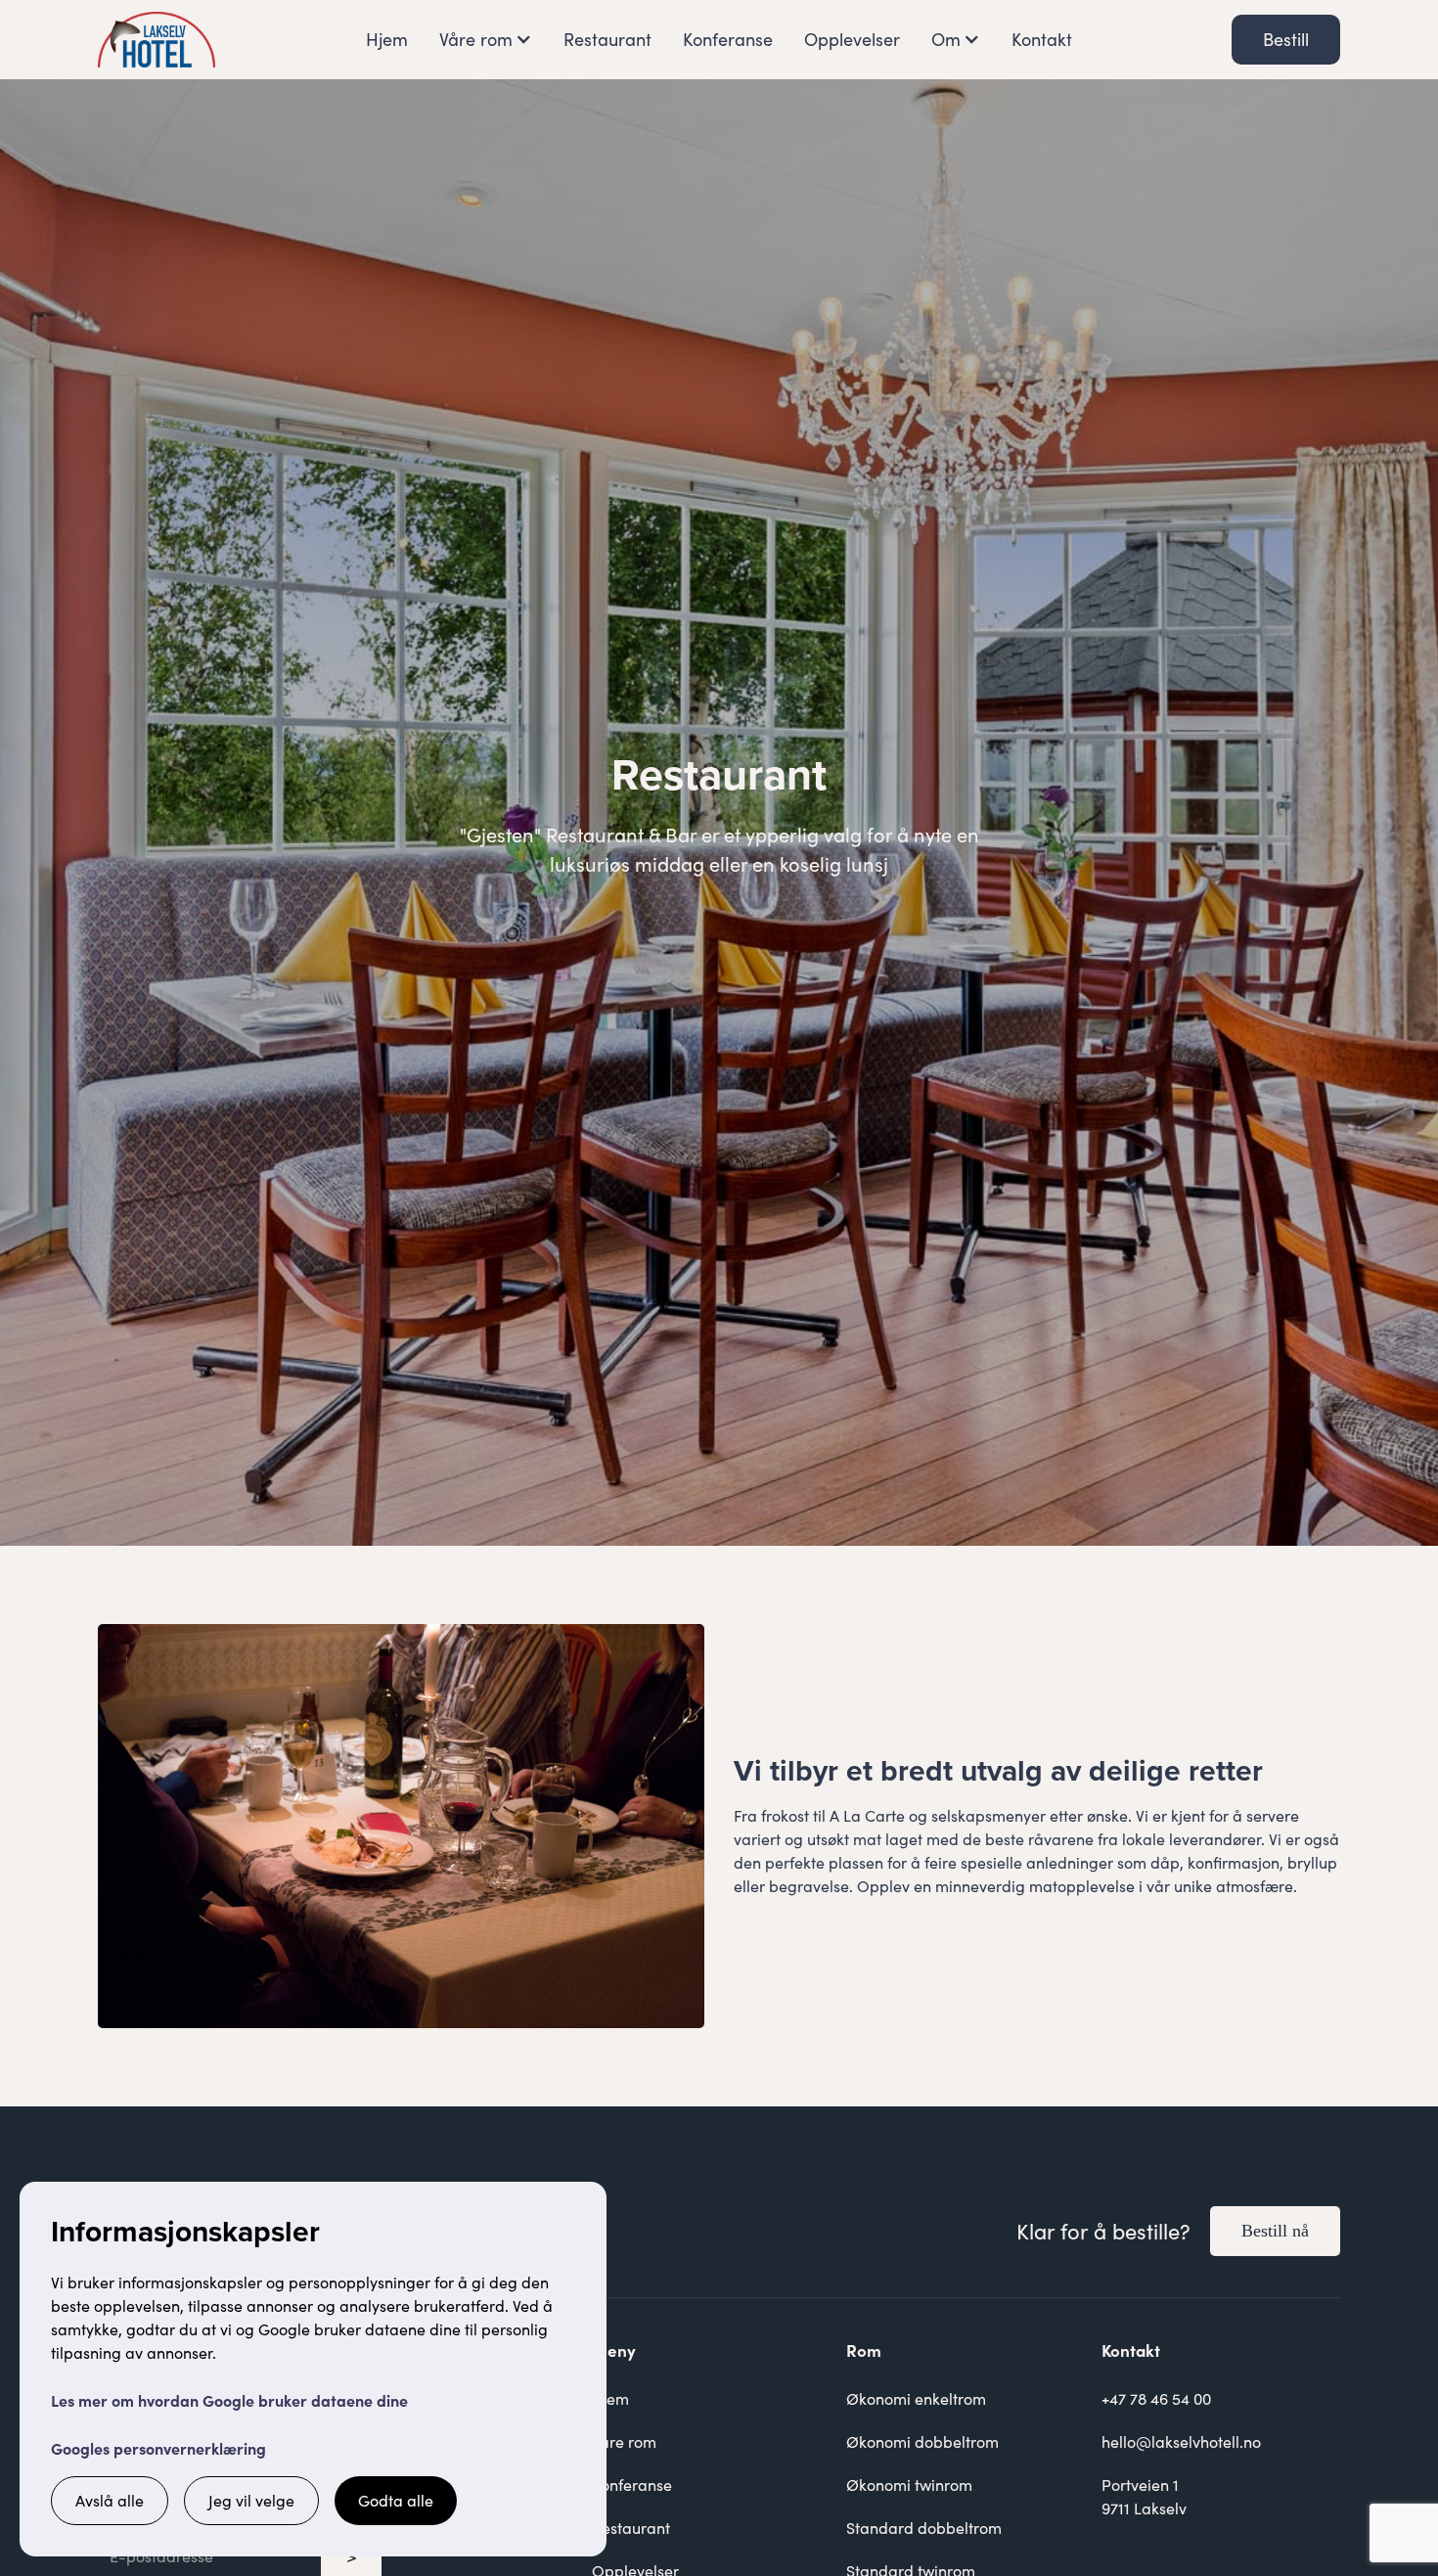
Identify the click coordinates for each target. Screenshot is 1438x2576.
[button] (486, 40)
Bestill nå (1275, 2231)
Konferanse (728, 39)
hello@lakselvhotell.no (1181, 2441)
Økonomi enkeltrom (916, 2398)
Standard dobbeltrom (924, 2528)
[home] (157, 40)
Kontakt (1042, 39)
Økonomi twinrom (909, 2485)
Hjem (387, 39)
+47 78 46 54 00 (1156, 2398)
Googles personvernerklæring (158, 2448)
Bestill (1286, 39)
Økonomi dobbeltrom (922, 2441)
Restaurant (607, 39)
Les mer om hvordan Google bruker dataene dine (229, 2400)
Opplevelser (852, 39)
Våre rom (624, 2441)
